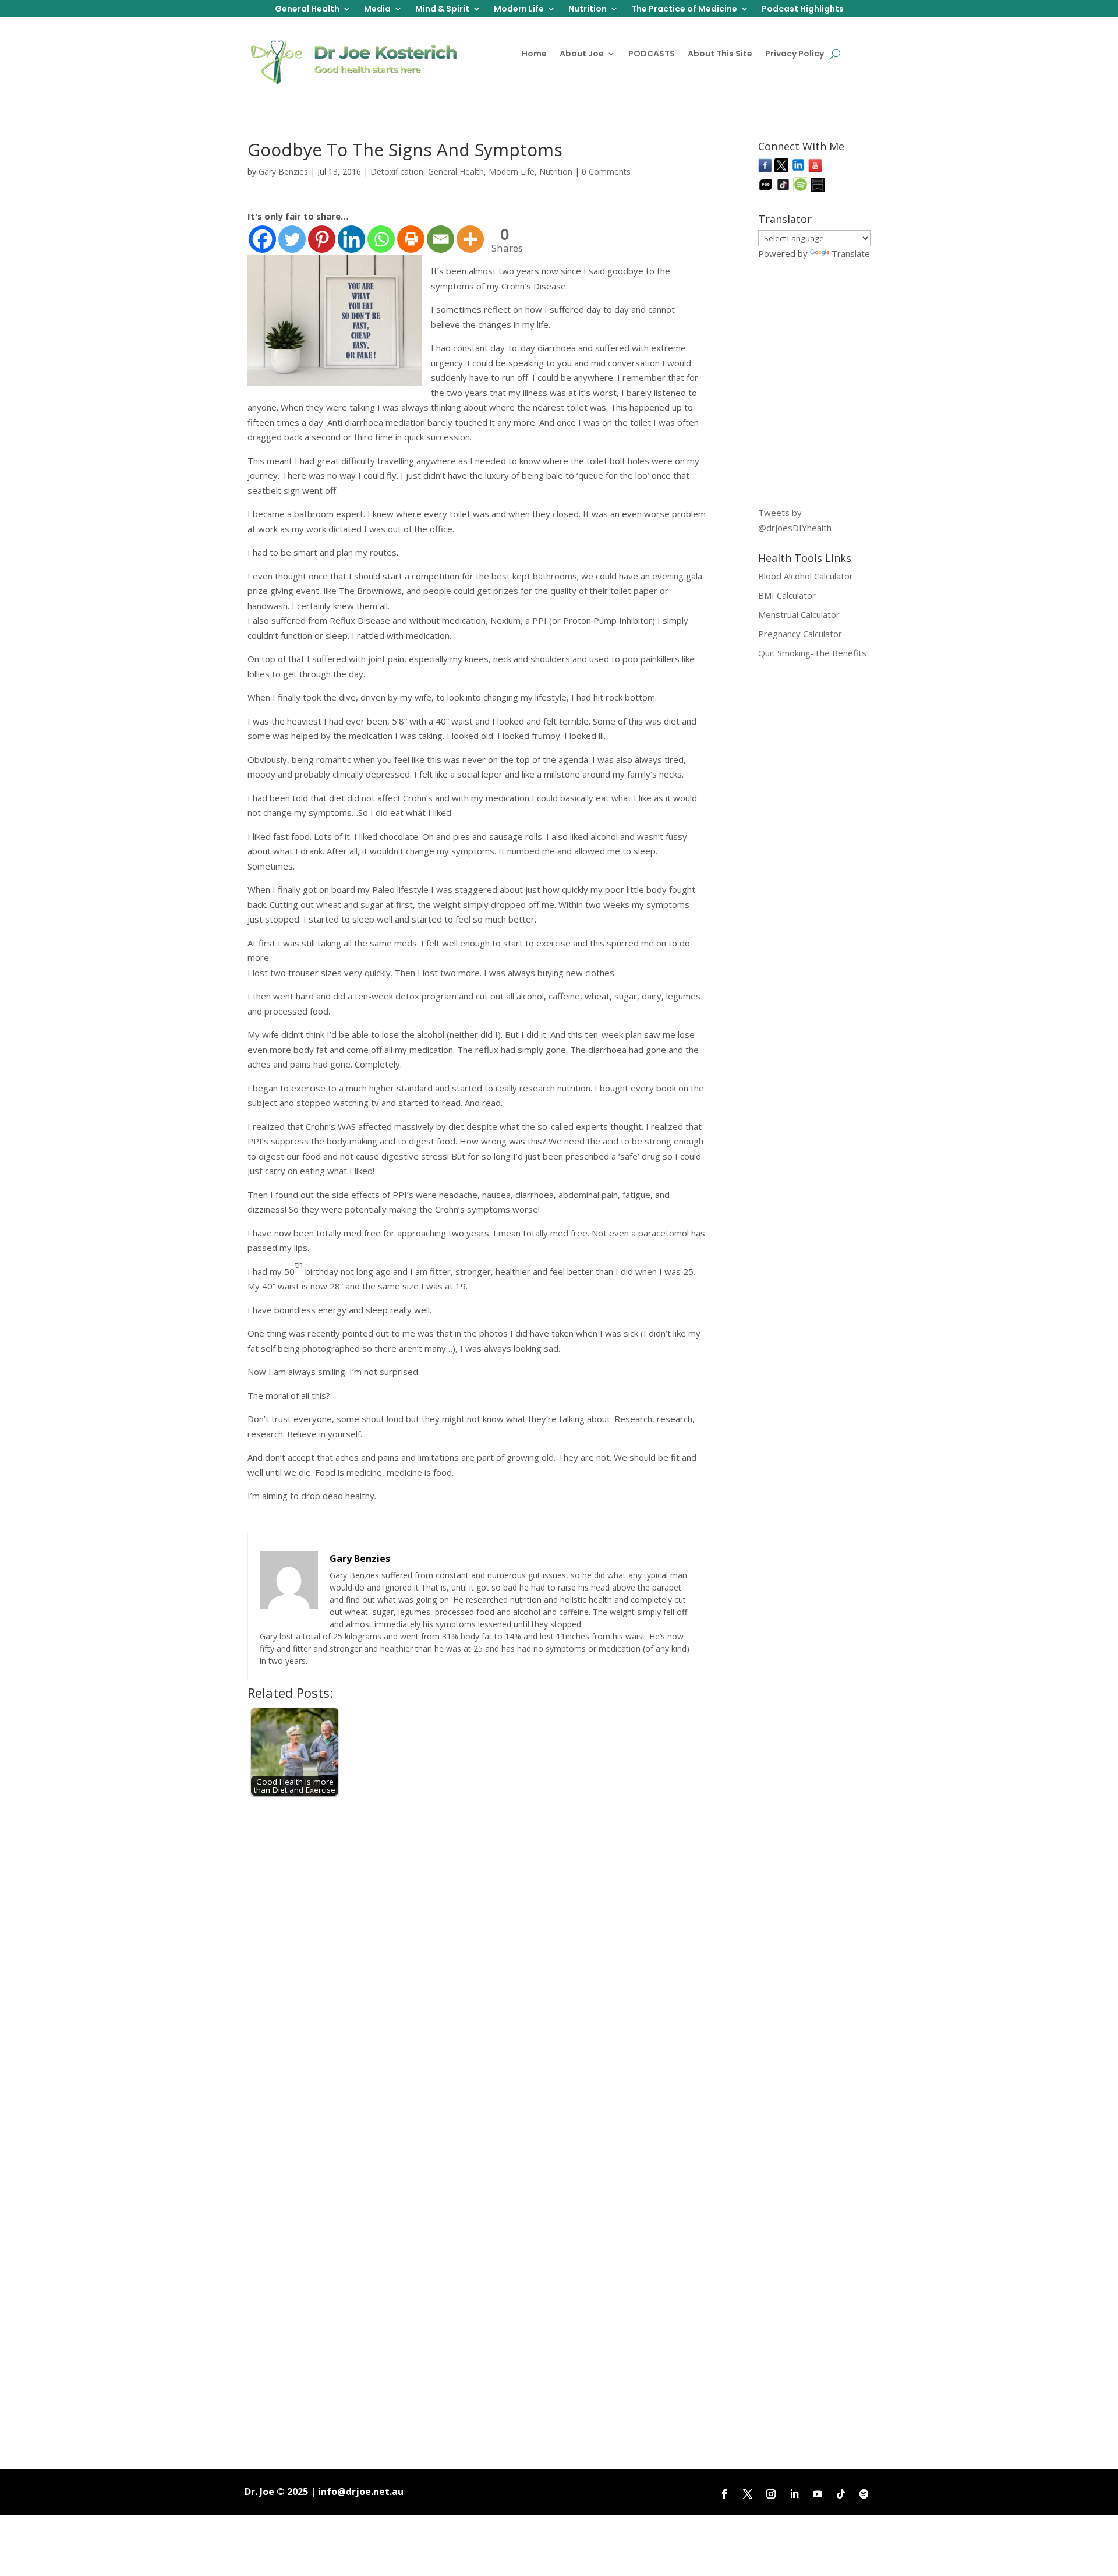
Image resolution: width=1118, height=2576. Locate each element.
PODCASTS (652, 54)
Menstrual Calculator (799, 614)
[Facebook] (262, 239)
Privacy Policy (795, 54)
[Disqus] (477, 1950)
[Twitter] (292, 239)
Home (534, 54)
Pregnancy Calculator (800, 634)
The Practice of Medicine (684, 10)
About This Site (720, 54)
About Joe (582, 54)
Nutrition (588, 10)
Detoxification (397, 172)
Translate (851, 253)
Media (377, 10)
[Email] (441, 239)
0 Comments (606, 172)
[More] (470, 239)
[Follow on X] (748, 2494)
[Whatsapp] (381, 239)
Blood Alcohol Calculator (806, 576)
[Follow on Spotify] (864, 2494)
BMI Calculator (787, 595)
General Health (307, 10)
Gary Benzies (283, 172)
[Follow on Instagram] (771, 2494)
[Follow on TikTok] (841, 2494)
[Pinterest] (322, 239)
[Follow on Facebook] (724, 2494)
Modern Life (519, 10)
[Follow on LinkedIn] (794, 2494)
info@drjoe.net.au (361, 2492)
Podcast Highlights (803, 10)
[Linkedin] (351, 239)
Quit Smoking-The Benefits (812, 653)
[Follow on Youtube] (818, 2494)
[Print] (411, 239)
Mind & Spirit (442, 10)
